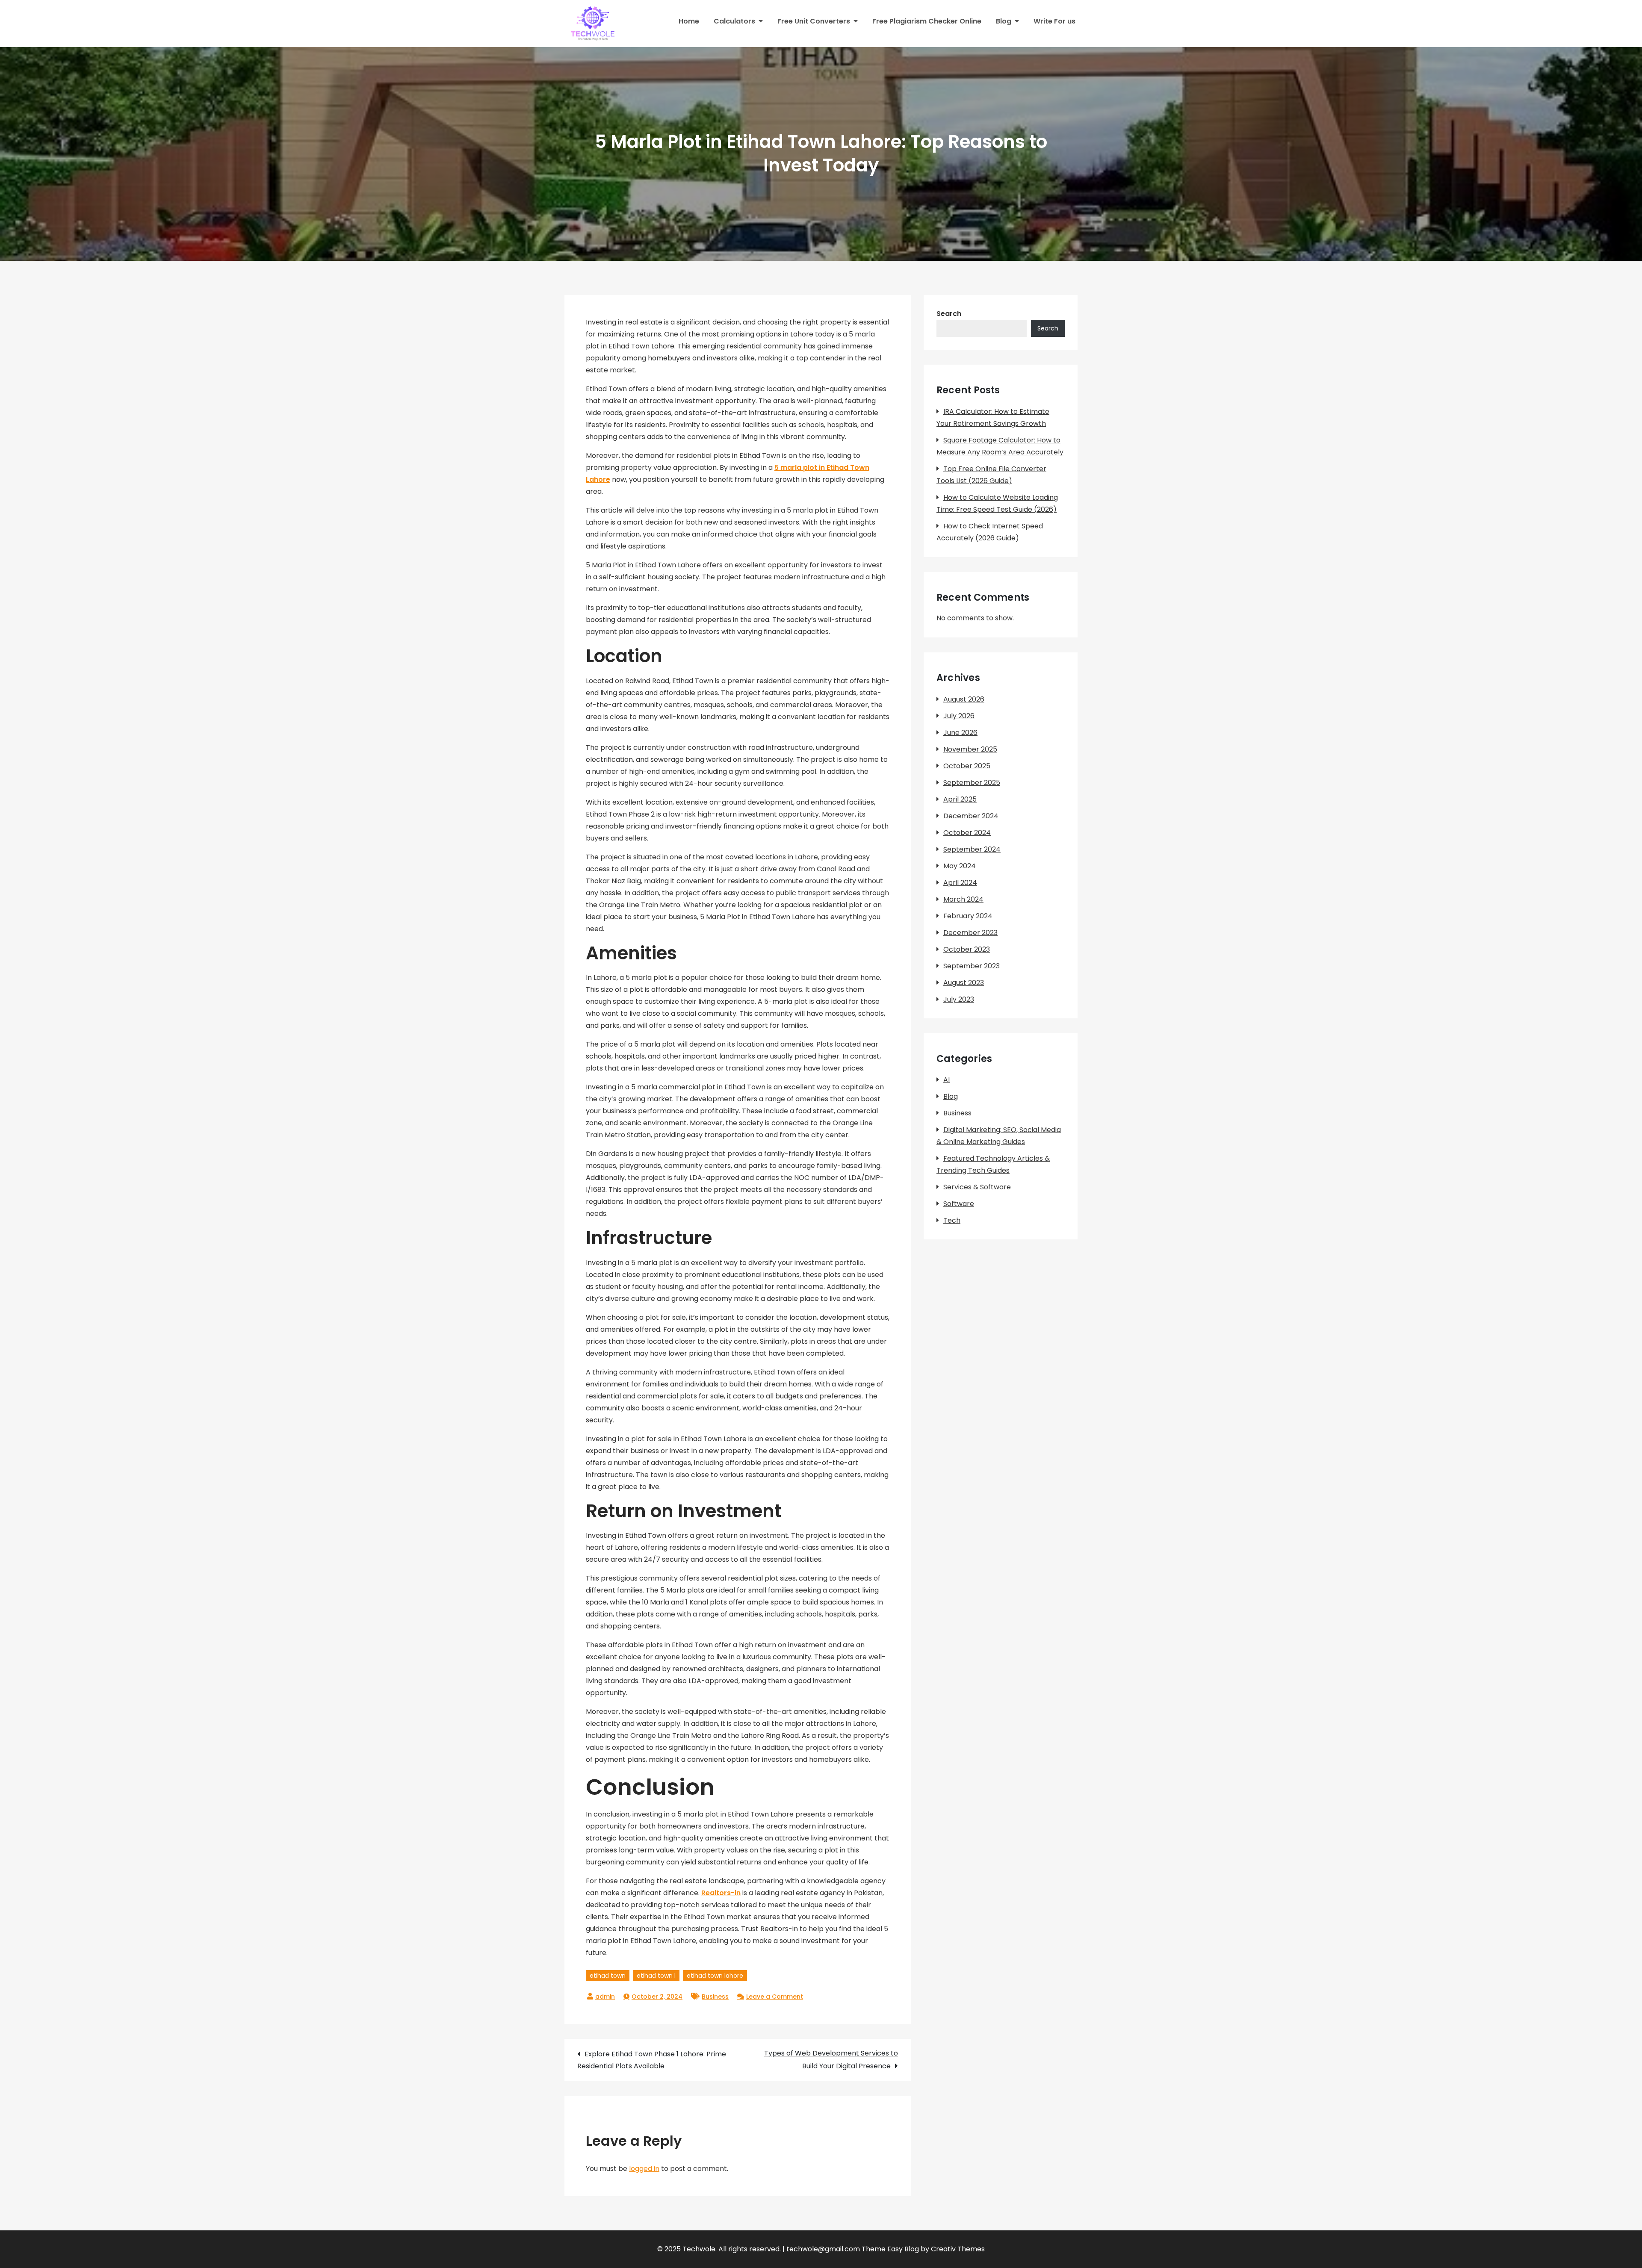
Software (959, 1204)
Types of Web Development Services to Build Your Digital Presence (831, 2060)
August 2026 (964, 699)
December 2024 (971, 816)
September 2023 (972, 966)
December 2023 (970, 933)
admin (605, 1997)
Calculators (734, 21)
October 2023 (967, 949)
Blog (1004, 21)
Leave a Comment (775, 1997)
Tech (952, 1220)
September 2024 (972, 849)
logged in (644, 2169)
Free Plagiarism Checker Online (927, 21)
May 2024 (960, 866)
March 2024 (963, 899)
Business (715, 1997)
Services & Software (977, 1187)
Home (689, 21)
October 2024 (967, 833)
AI (947, 1080)
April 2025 (960, 799)
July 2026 (959, 716)
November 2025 (970, 749)
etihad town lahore (715, 1976)
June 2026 (960, 733)
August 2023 (964, 983)
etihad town (608, 1976)
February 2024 (968, 916)
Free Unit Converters (814, 21)
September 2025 (972, 783)
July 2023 (959, 999)
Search (949, 314)
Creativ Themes (958, 2249)
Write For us (1054, 21)
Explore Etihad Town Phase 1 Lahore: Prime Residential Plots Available (652, 2060)
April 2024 (960, 883)
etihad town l (656, 1976)
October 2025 (967, 766)
